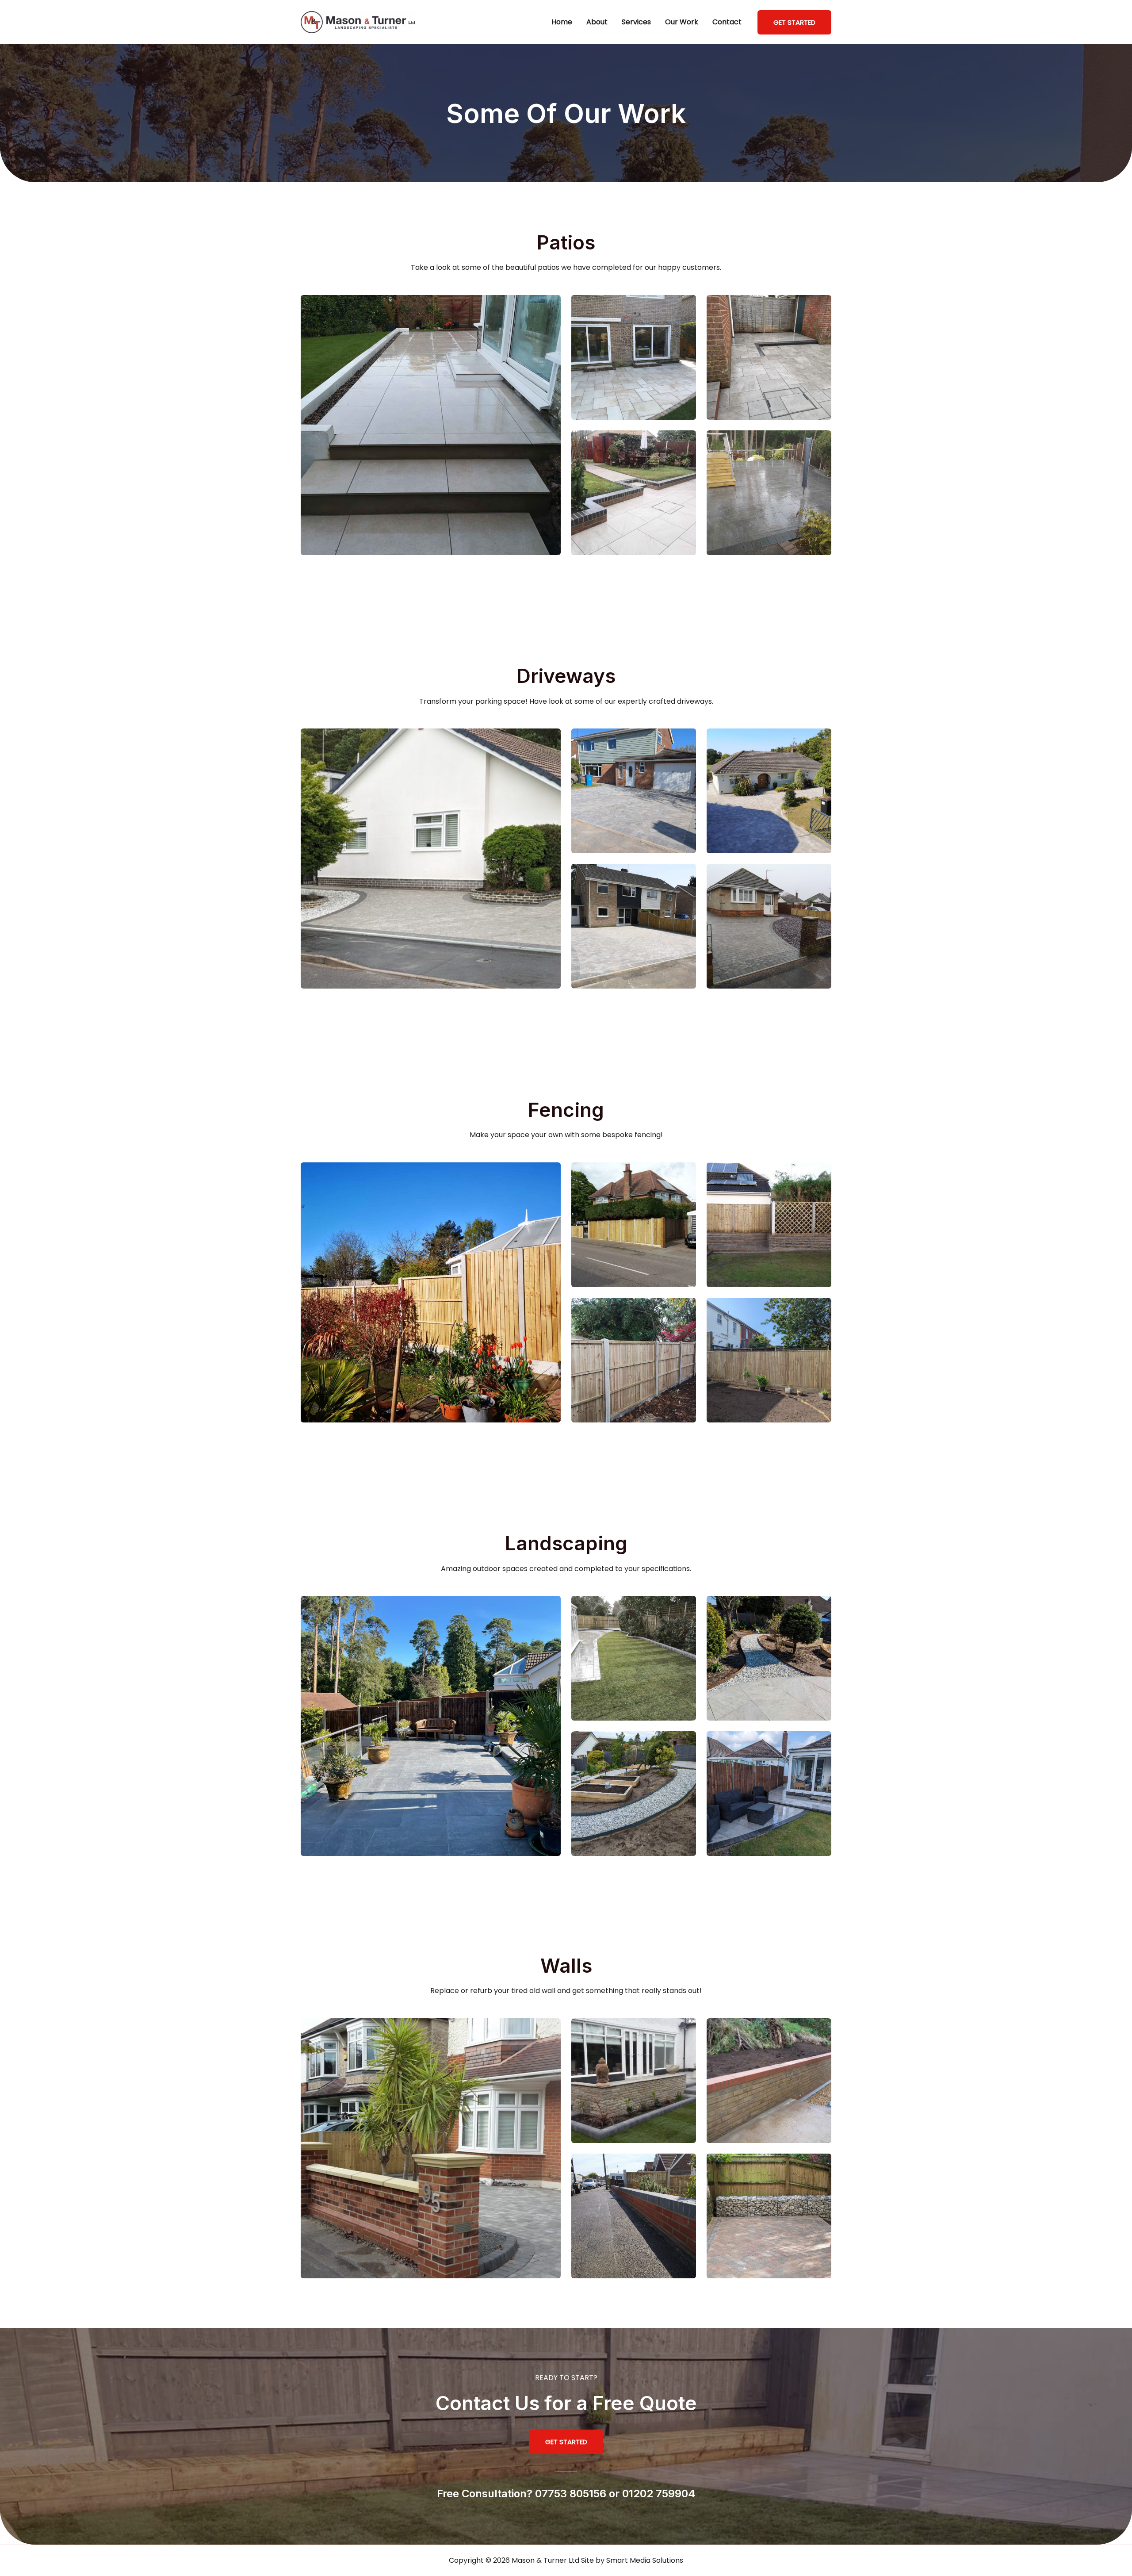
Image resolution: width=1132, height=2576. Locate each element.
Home (562, 22)
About (597, 22)
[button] (794, 22)
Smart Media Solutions (645, 2560)
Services (636, 22)
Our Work (682, 22)
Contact (727, 22)
